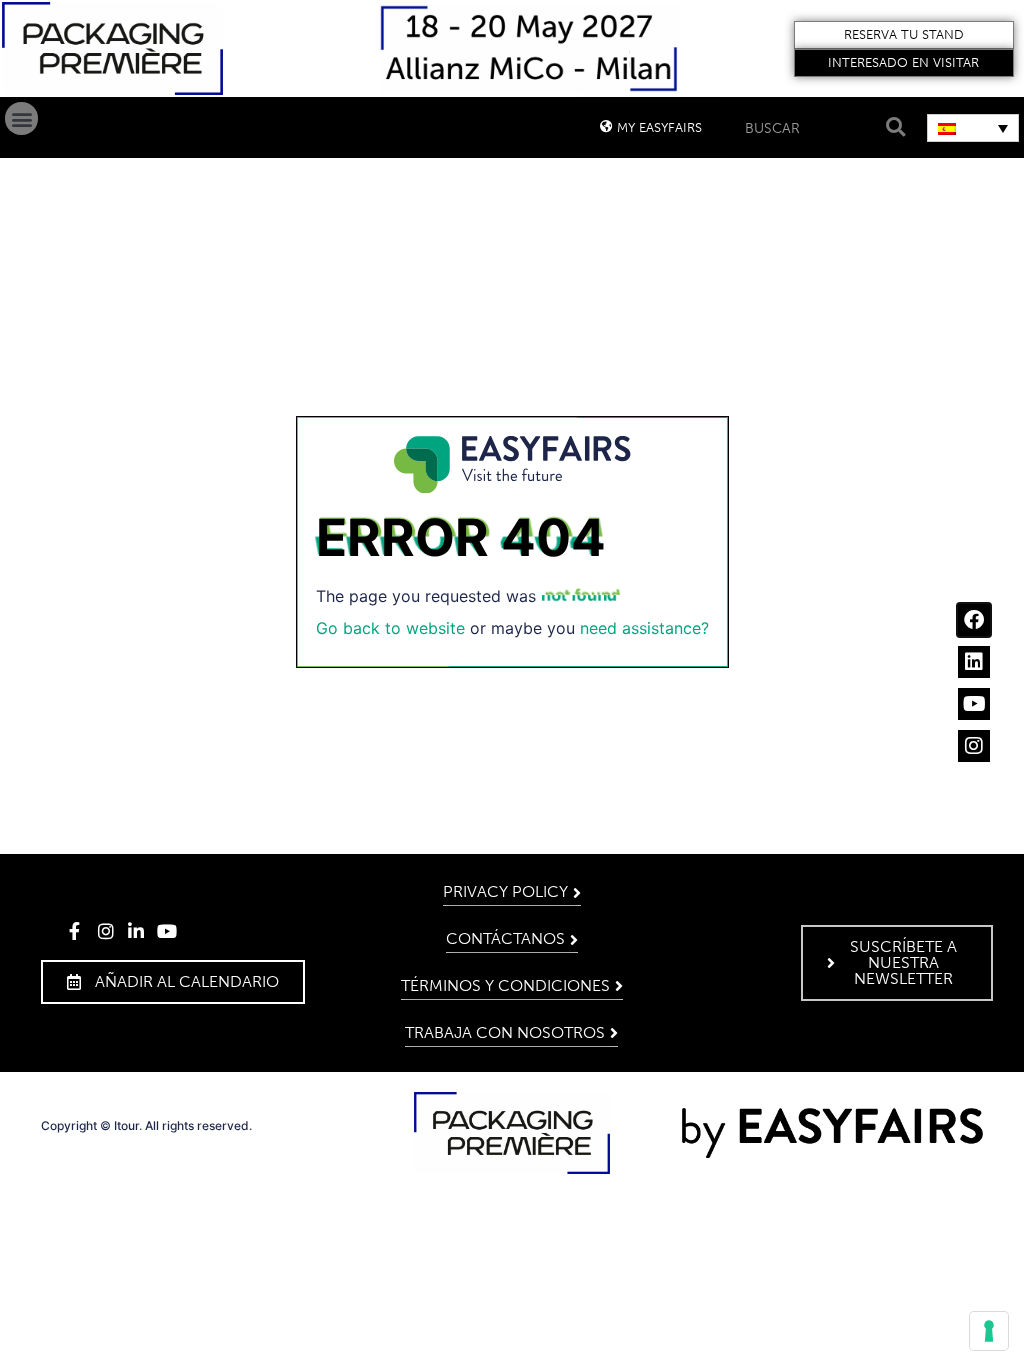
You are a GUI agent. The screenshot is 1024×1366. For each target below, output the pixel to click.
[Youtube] (974, 704)
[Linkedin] (974, 662)
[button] (904, 35)
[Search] (893, 127)
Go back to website (390, 628)
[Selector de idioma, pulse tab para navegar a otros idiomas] (973, 128)
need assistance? (644, 628)
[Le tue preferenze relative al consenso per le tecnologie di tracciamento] (989, 1331)
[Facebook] (974, 620)
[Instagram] (974, 746)
